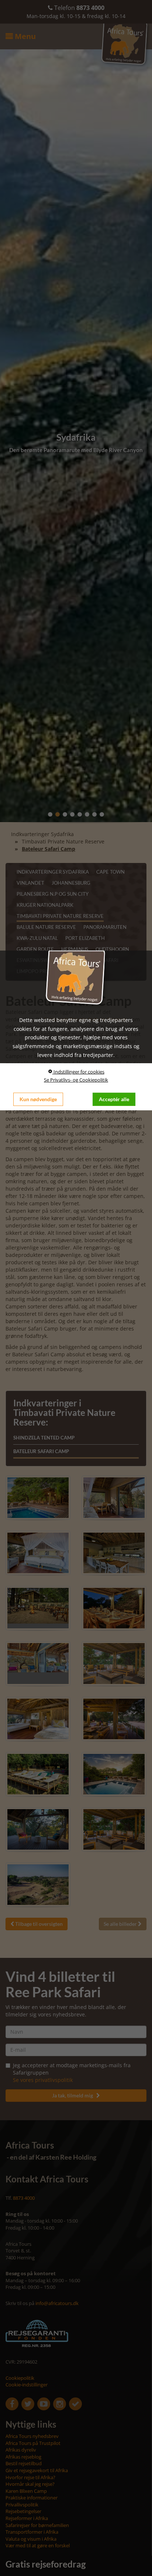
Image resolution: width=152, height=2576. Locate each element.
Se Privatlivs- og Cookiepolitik (76, 1080)
